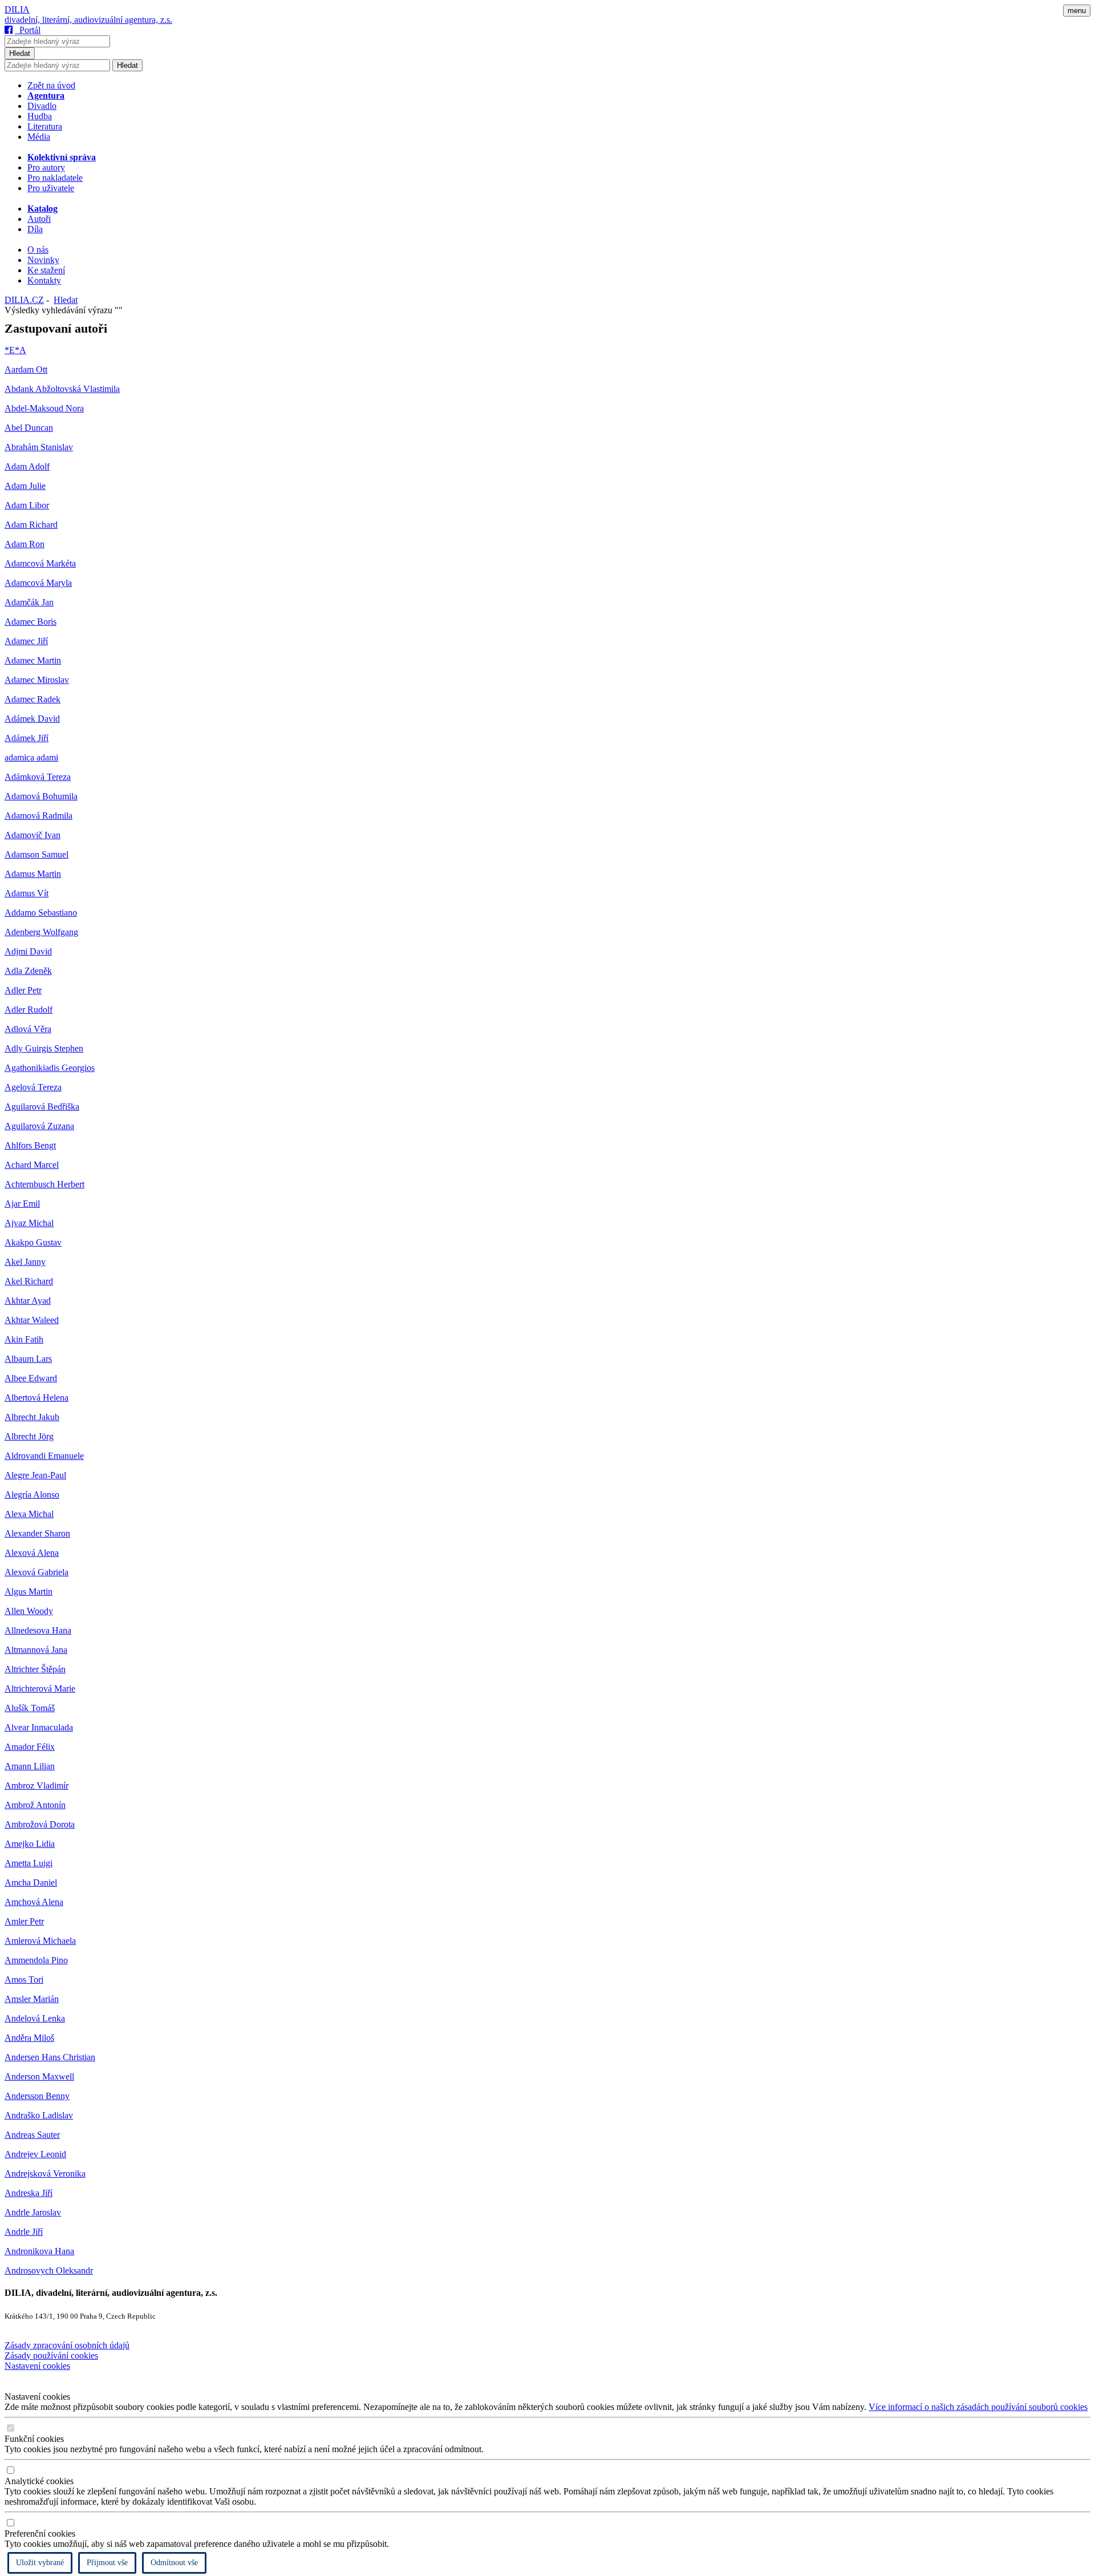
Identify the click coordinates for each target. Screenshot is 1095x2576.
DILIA (17, 9)
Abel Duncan (29, 428)
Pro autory (46, 167)
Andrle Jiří (24, 2232)
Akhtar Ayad (28, 1301)
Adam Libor (27, 505)
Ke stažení (46, 270)
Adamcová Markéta (40, 563)
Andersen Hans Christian (50, 2057)
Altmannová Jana (36, 1650)
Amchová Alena (34, 1902)
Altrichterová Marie (40, 1689)
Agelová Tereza (33, 1087)
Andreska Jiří (29, 2193)
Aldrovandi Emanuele (44, 1456)
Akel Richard (29, 1281)
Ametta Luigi (29, 1863)
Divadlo (42, 106)
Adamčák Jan (29, 602)
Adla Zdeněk (28, 971)
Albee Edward (31, 1378)
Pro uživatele (51, 188)
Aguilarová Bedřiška (42, 1107)
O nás (38, 250)
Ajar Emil (22, 1204)
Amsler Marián (32, 1999)
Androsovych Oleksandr (49, 2270)
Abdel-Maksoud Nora (44, 408)
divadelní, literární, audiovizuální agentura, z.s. (88, 20)
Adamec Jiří (26, 641)
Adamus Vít (27, 893)
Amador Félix (30, 1747)
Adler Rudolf (29, 1010)
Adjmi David (28, 951)
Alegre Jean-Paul (35, 1475)
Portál (28, 30)
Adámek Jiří (27, 738)
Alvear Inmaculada (39, 1727)
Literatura (45, 126)
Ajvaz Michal (29, 1223)
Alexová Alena (32, 1553)
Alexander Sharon (37, 1533)
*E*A (15, 350)
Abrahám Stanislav (39, 447)
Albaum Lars (28, 1359)
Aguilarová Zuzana (39, 1126)
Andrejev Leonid (35, 2154)
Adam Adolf (27, 466)
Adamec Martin (33, 660)
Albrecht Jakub (32, 1417)
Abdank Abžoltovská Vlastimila (62, 389)
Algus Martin (29, 1592)
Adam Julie (25, 486)
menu (1077, 11)
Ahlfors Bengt (30, 1145)
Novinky (43, 260)
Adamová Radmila (38, 816)
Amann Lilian (30, 1766)
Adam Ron (25, 544)
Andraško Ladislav (39, 2115)
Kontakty (44, 280)
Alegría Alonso (32, 1495)
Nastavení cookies (37, 2366)
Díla (35, 229)
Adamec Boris (31, 622)
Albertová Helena (36, 1398)
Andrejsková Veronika (45, 2173)
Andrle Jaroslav (33, 2212)
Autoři (39, 219)
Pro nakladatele (55, 178)
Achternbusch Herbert (44, 1184)
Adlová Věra (28, 1029)
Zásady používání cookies (51, 2355)
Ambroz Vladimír (36, 1786)
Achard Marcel (32, 1165)
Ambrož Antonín (35, 1805)
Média (39, 137)
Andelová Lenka (35, 2018)
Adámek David (32, 719)
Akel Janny (25, 1262)
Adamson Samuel (36, 854)
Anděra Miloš (29, 2038)
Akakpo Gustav (33, 1242)
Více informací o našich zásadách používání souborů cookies (978, 2407)
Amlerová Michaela (40, 1941)
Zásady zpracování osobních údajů (67, 2345)
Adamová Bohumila (41, 796)
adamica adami (31, 757)
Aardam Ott (26, 369)
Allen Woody (29, 1611)
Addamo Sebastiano (41, 913)
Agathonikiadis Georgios (50, 1068)
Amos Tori (24, 1979)
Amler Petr (24, 1921)
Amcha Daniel (31, 1883)
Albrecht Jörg (29, 1436)
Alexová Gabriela (36, 1572)
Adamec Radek (33, 699)
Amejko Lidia (30, 1844)
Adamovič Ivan (33, 835)
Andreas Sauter (32, 2135)
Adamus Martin (33, 874)
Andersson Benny (37, 2096)
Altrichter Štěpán (35, 1669)
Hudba (40, 116)
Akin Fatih (24, 1339)
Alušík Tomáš (30, 1708)
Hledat (20, 53)
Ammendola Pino (36, 1960)
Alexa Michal (29, 1514)
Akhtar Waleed (32, 1320)
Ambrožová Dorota (40, 1824)
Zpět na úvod (51, 85)
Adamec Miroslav (37, 680)
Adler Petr (23, 990)
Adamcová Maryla (38, 583)
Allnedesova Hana (38, 1630)
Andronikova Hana (39, 2251)
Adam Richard (31, 525)
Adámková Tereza (38, 777)
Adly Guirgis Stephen (44, 1048)
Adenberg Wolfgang (41, 932)
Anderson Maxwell (39, 2076)
